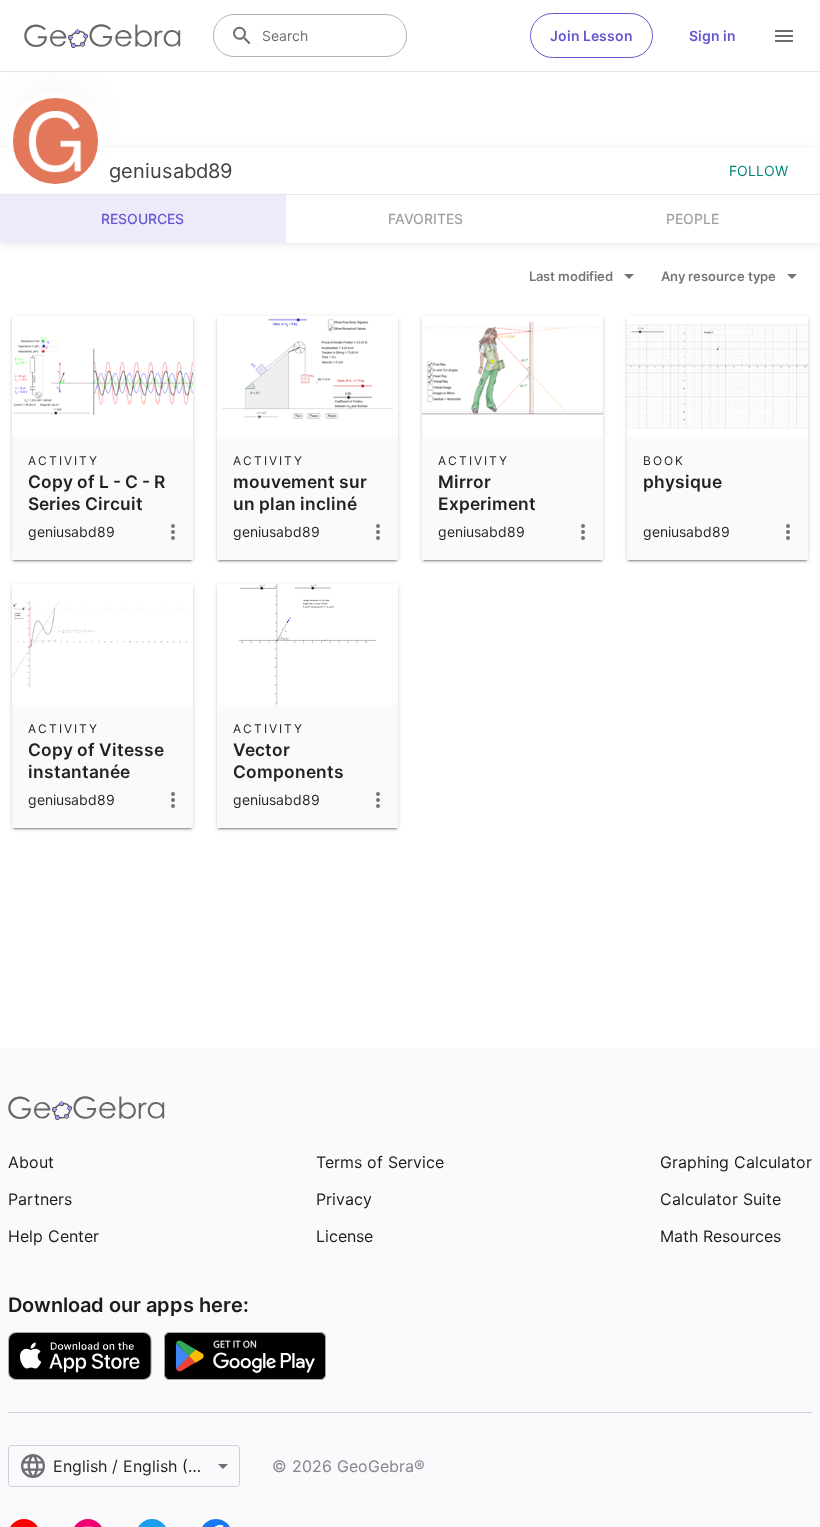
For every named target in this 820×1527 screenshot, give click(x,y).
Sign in (712, 35)
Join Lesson (591, 35)
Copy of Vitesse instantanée (96, 760)
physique (682, 481)
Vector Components (288, 760)
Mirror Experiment (487, 492)
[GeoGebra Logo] (102, 36)
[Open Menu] (784, 36)
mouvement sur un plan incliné (300, 492)
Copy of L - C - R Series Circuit (96, 492)
